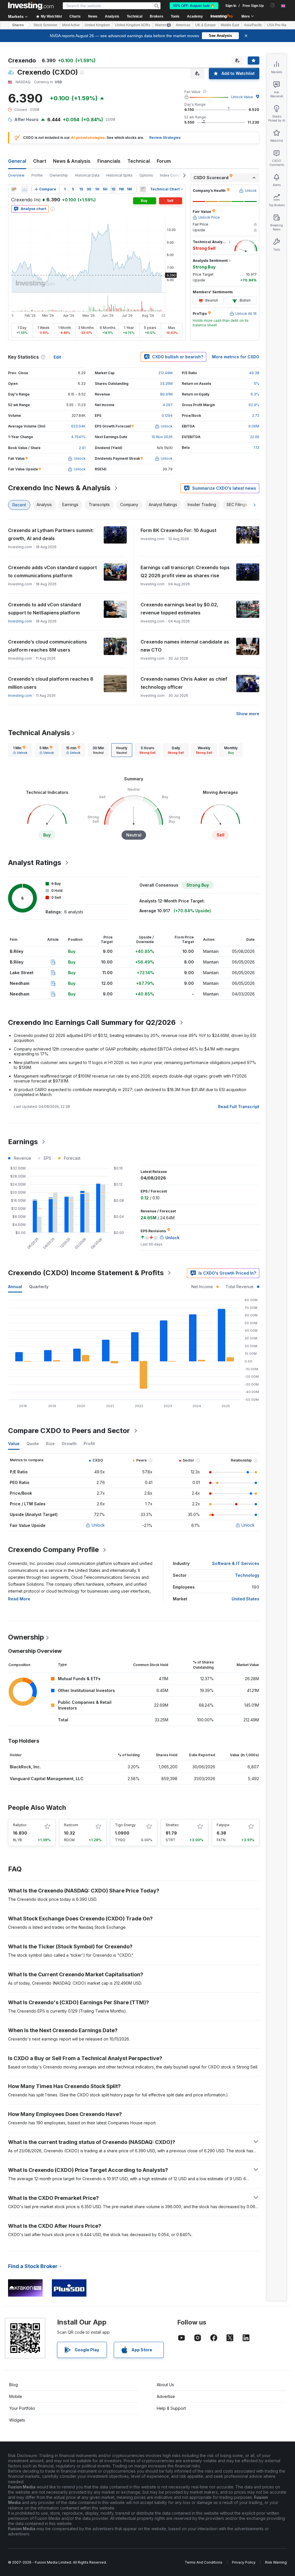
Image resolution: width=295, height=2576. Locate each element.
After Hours (27, 119)
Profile (37, 175)
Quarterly (39, 1287)
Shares (18, 25)
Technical (139, 161)
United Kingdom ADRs (133, 25)
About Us (165, 2385)
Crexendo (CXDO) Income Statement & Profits (86, 1273)
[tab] (20, 750)
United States (245, 1599)
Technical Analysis (39, 733)
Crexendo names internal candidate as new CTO (185, 646)
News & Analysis (72, 161)
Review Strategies (165, 138)
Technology (247, 1575)
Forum (164, 161)
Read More (19, 1599)
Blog (14, 2385)
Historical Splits (119, 175)
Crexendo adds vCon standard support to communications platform (52, 571)
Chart (40, 161)
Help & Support (171, 2408)
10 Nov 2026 (162, 437)
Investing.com (20, 621)
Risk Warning (276, 2562)
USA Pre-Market (280, 25)
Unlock (98, 1525)
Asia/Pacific (253, 25)
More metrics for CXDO (236, 357)
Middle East (230, 25)
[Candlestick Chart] (14, 189)
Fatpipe (223, 1825)
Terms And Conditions (204, 2562)
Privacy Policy (244, 2562)
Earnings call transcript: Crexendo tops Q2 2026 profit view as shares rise (185, 571)
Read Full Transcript (239, 1107)
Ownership (59, 175)
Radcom (71, 1825)
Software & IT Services (236, 1563)
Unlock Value (242, 97)
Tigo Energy (125, 1825)
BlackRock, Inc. (25, 1767)
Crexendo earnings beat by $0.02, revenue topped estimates (179, 609)
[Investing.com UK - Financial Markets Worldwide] (31, 6)
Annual (15, 1287)
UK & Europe (206, 25)
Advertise (166, 2396)
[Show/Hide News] (143, 189)
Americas (183, 25)
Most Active (71, 25)
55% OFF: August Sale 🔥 (194, 6)
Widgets (17, 2420)
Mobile (16, 2396)
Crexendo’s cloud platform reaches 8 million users (51, 683)
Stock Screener (45, 25)
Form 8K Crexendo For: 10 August (178, 530)
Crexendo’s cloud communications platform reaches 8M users (48, 646)
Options (146, 175)
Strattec (172, 1825)
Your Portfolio (22, 2408)
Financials (109, 161)
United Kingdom (97, 25)
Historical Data (87, 175)
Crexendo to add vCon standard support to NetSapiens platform (45, 609)
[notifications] (273, 5)
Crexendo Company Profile (53, 1550)
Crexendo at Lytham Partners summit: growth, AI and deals (51, 534)
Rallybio (20, 1825)
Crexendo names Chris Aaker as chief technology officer (184, 683)
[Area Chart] (25, 189)
